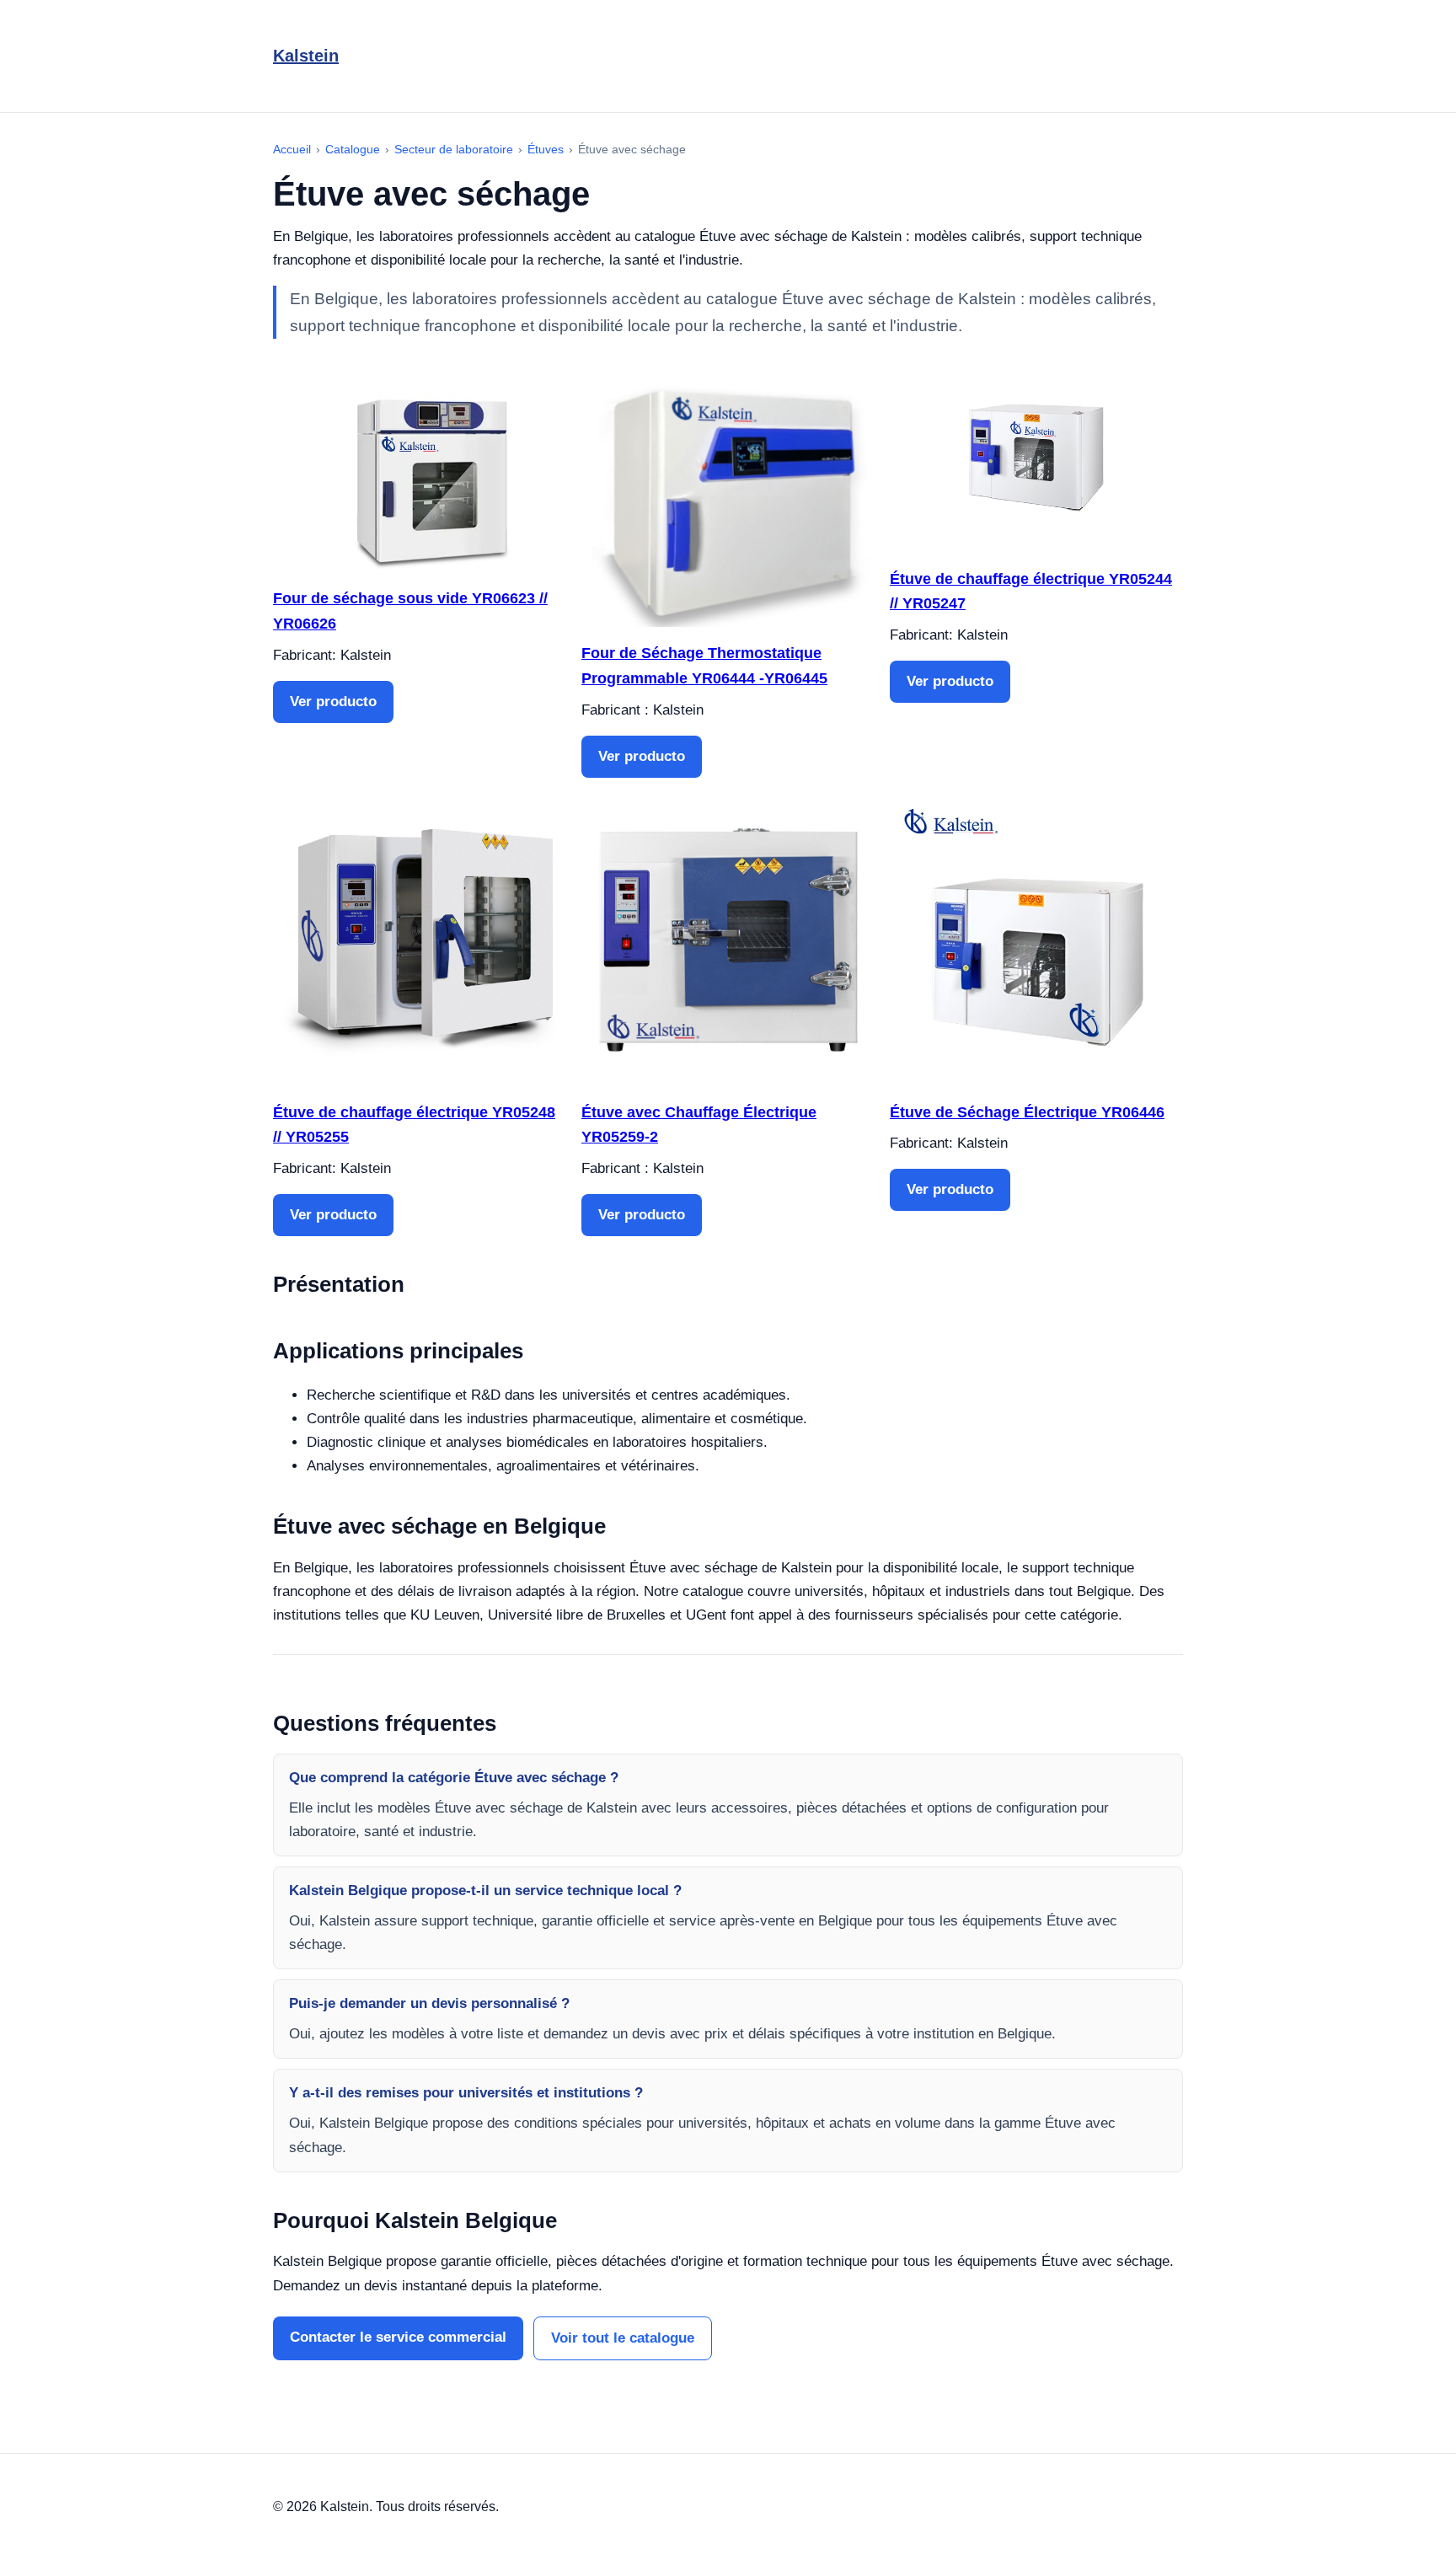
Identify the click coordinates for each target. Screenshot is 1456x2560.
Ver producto (333, 702)
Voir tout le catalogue (623, 2338)
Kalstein (306, 56)
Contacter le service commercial (398, 2337)
